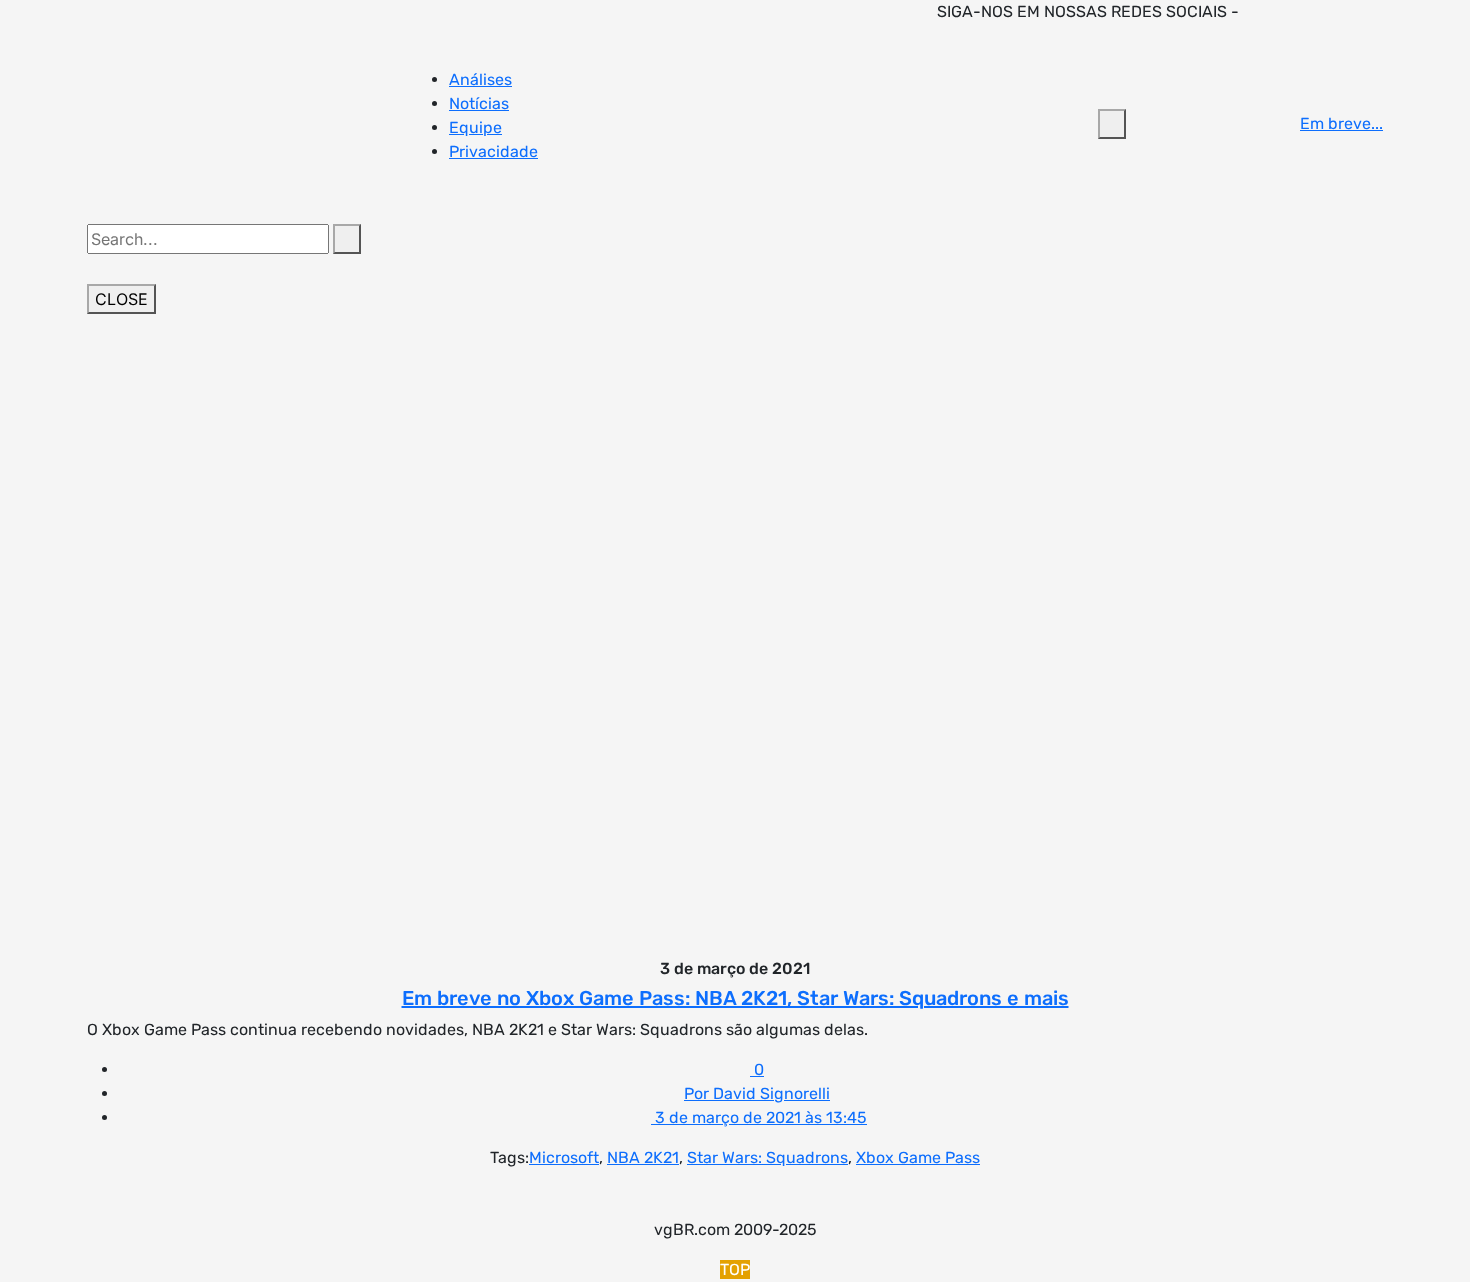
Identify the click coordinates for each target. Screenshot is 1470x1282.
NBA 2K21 (643, 1157)
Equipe (475, 127)
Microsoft (564, 1157)
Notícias (479, 103)
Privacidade (493, 151)
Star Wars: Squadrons (767, 1157)
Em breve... (1341, 123)
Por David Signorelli (757, 1093)
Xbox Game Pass (918, 1157)
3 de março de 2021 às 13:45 (759, 1117)
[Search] (347, 239)
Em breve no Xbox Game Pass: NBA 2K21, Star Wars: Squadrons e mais (735, 998)
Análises (480, 79)
